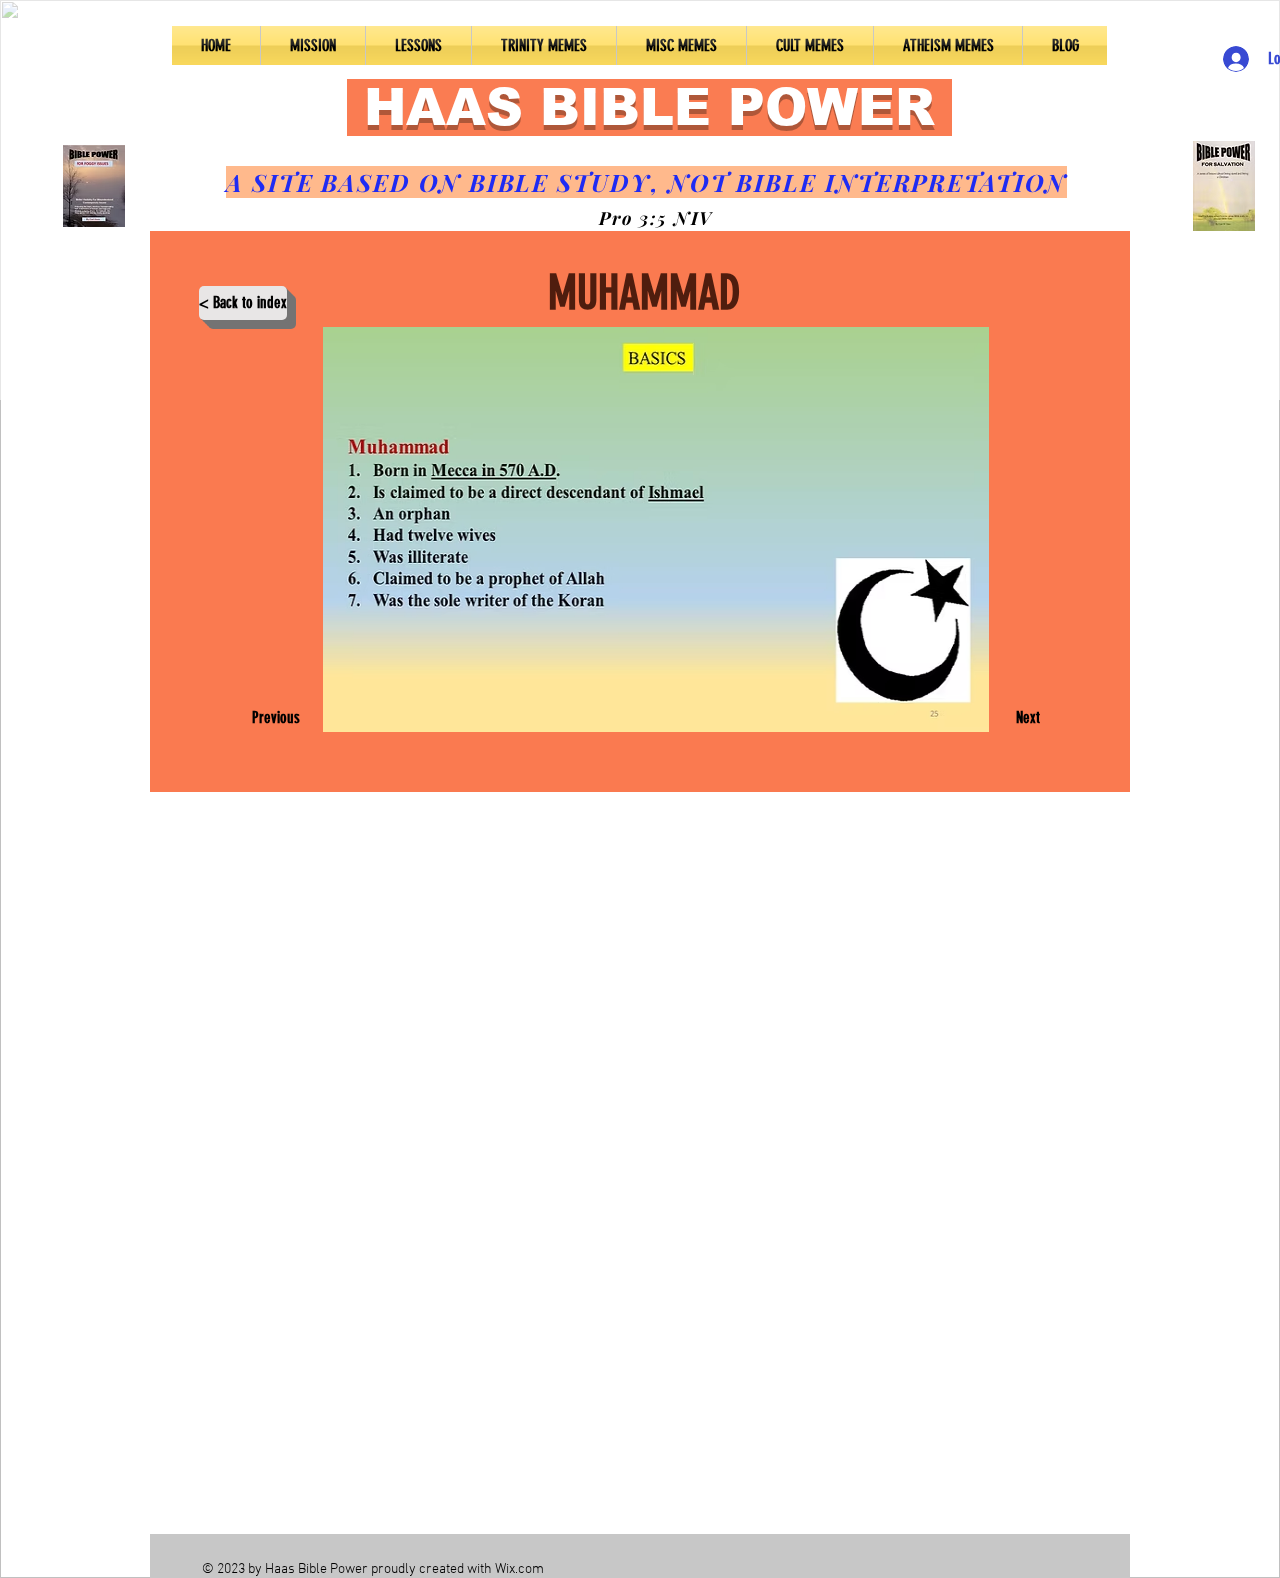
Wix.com (519, 1569)
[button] (418, 45)
